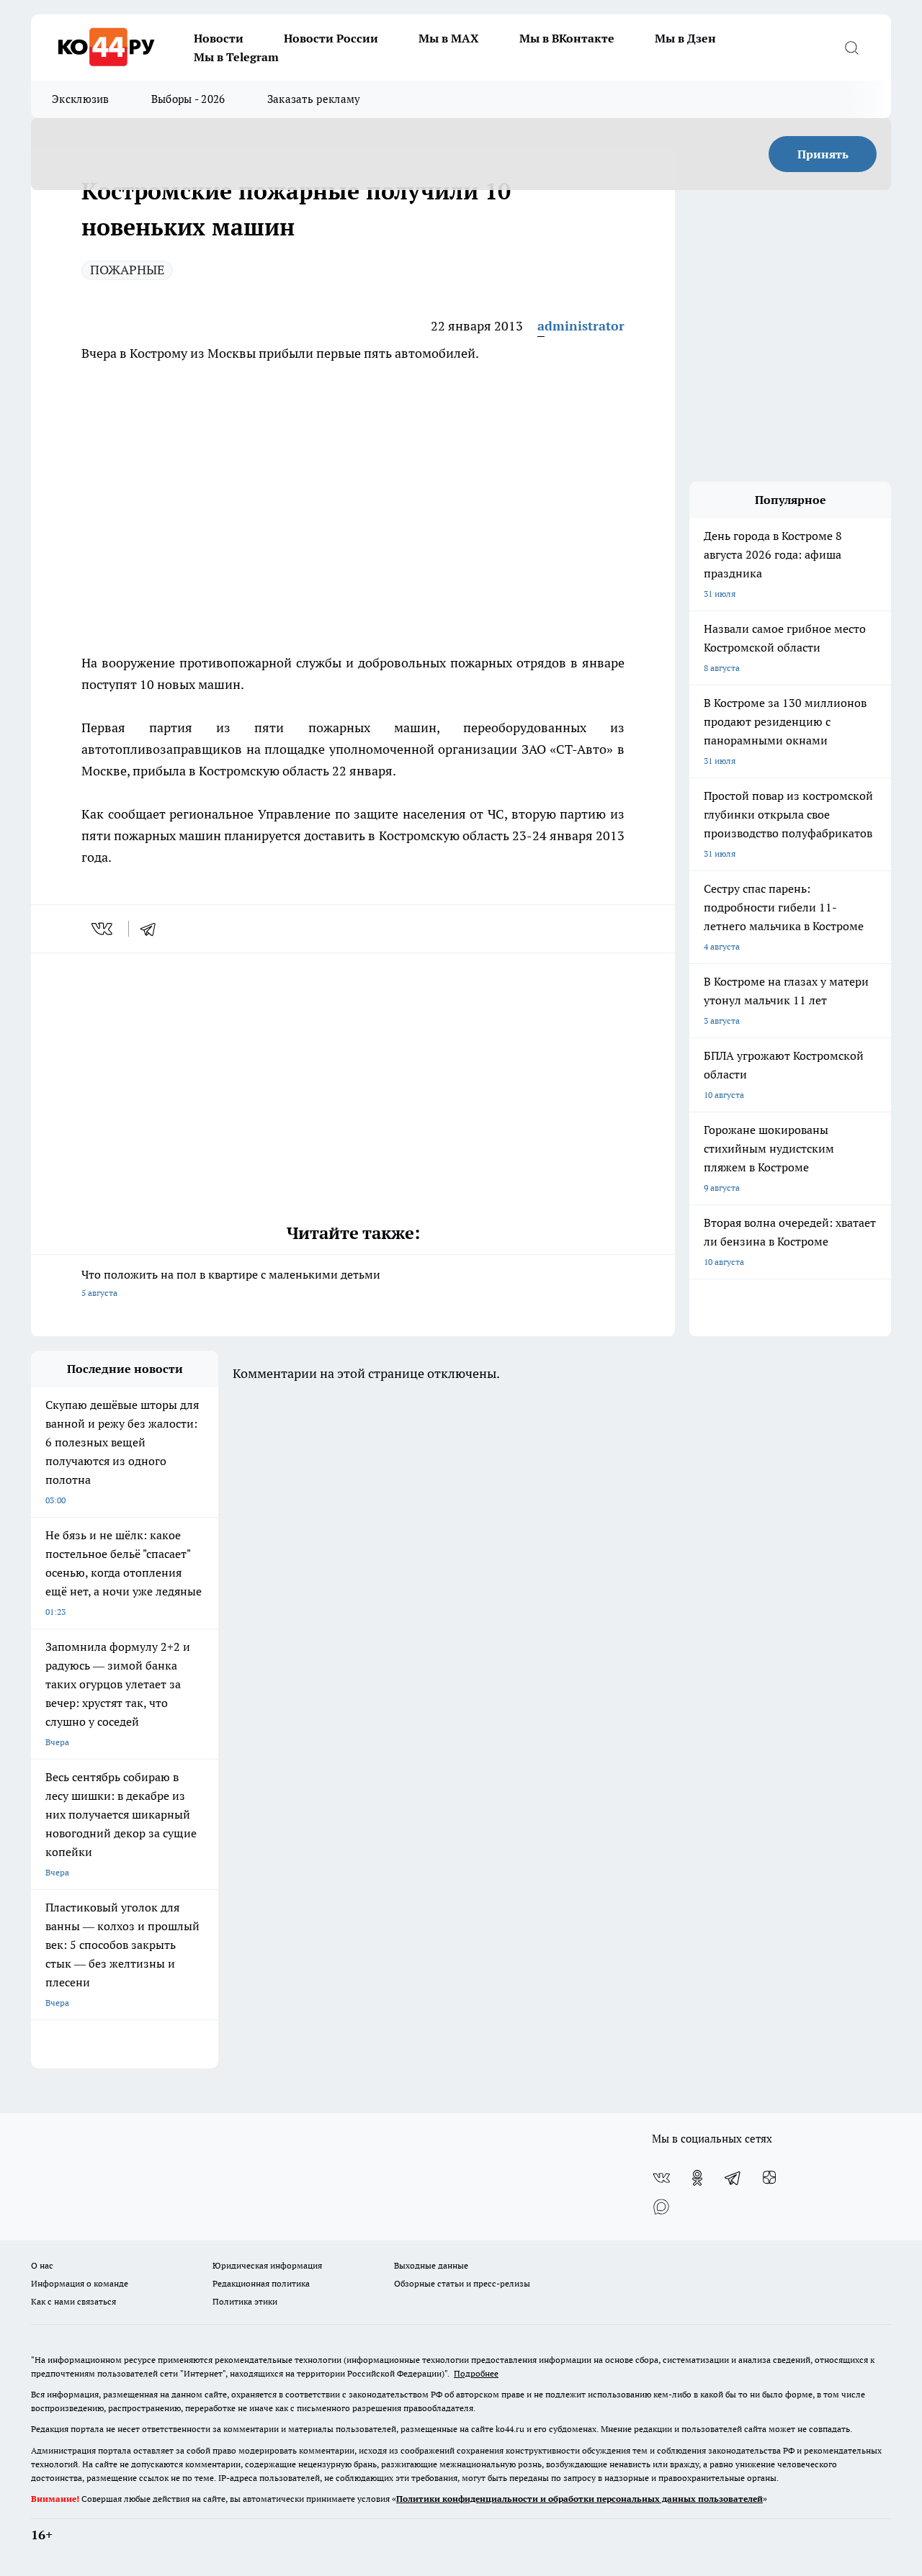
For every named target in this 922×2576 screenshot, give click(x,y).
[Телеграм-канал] (733, 2178)
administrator (581, 326)
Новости (219, 38)
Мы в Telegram (236, 57)
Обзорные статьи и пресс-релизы (462, 2283)
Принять (823, 154)
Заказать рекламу (314, 99)
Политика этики (245, 2301)
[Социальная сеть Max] (661, 2207)
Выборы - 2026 (188, 99)
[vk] (103, 929)
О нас (42, 2265)
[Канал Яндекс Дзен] (769, 2178)
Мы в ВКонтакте (567, 38)
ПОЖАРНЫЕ (127, 270)
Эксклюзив (81, 99)
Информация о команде (80, 2283)
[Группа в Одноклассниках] (697, 2178)
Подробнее (476, 2373)
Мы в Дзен (685, 38)
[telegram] (153, 929)
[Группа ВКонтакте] (661, 2178)
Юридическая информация (267, 2265)
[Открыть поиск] (851, 48)
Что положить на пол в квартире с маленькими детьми (231, 1283)
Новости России (331, 38)
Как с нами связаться (73, 2301)
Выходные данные (431, 2265)
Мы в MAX (449, 38)
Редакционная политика (261, 2283)
